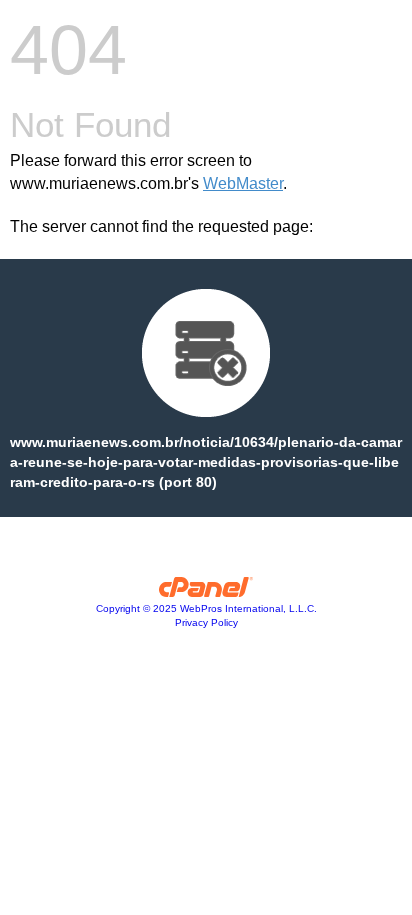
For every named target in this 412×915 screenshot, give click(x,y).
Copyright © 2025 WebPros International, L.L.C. (206, 608)
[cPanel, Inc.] (206, 592)
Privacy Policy (206, 622)
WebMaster (243, 183)
